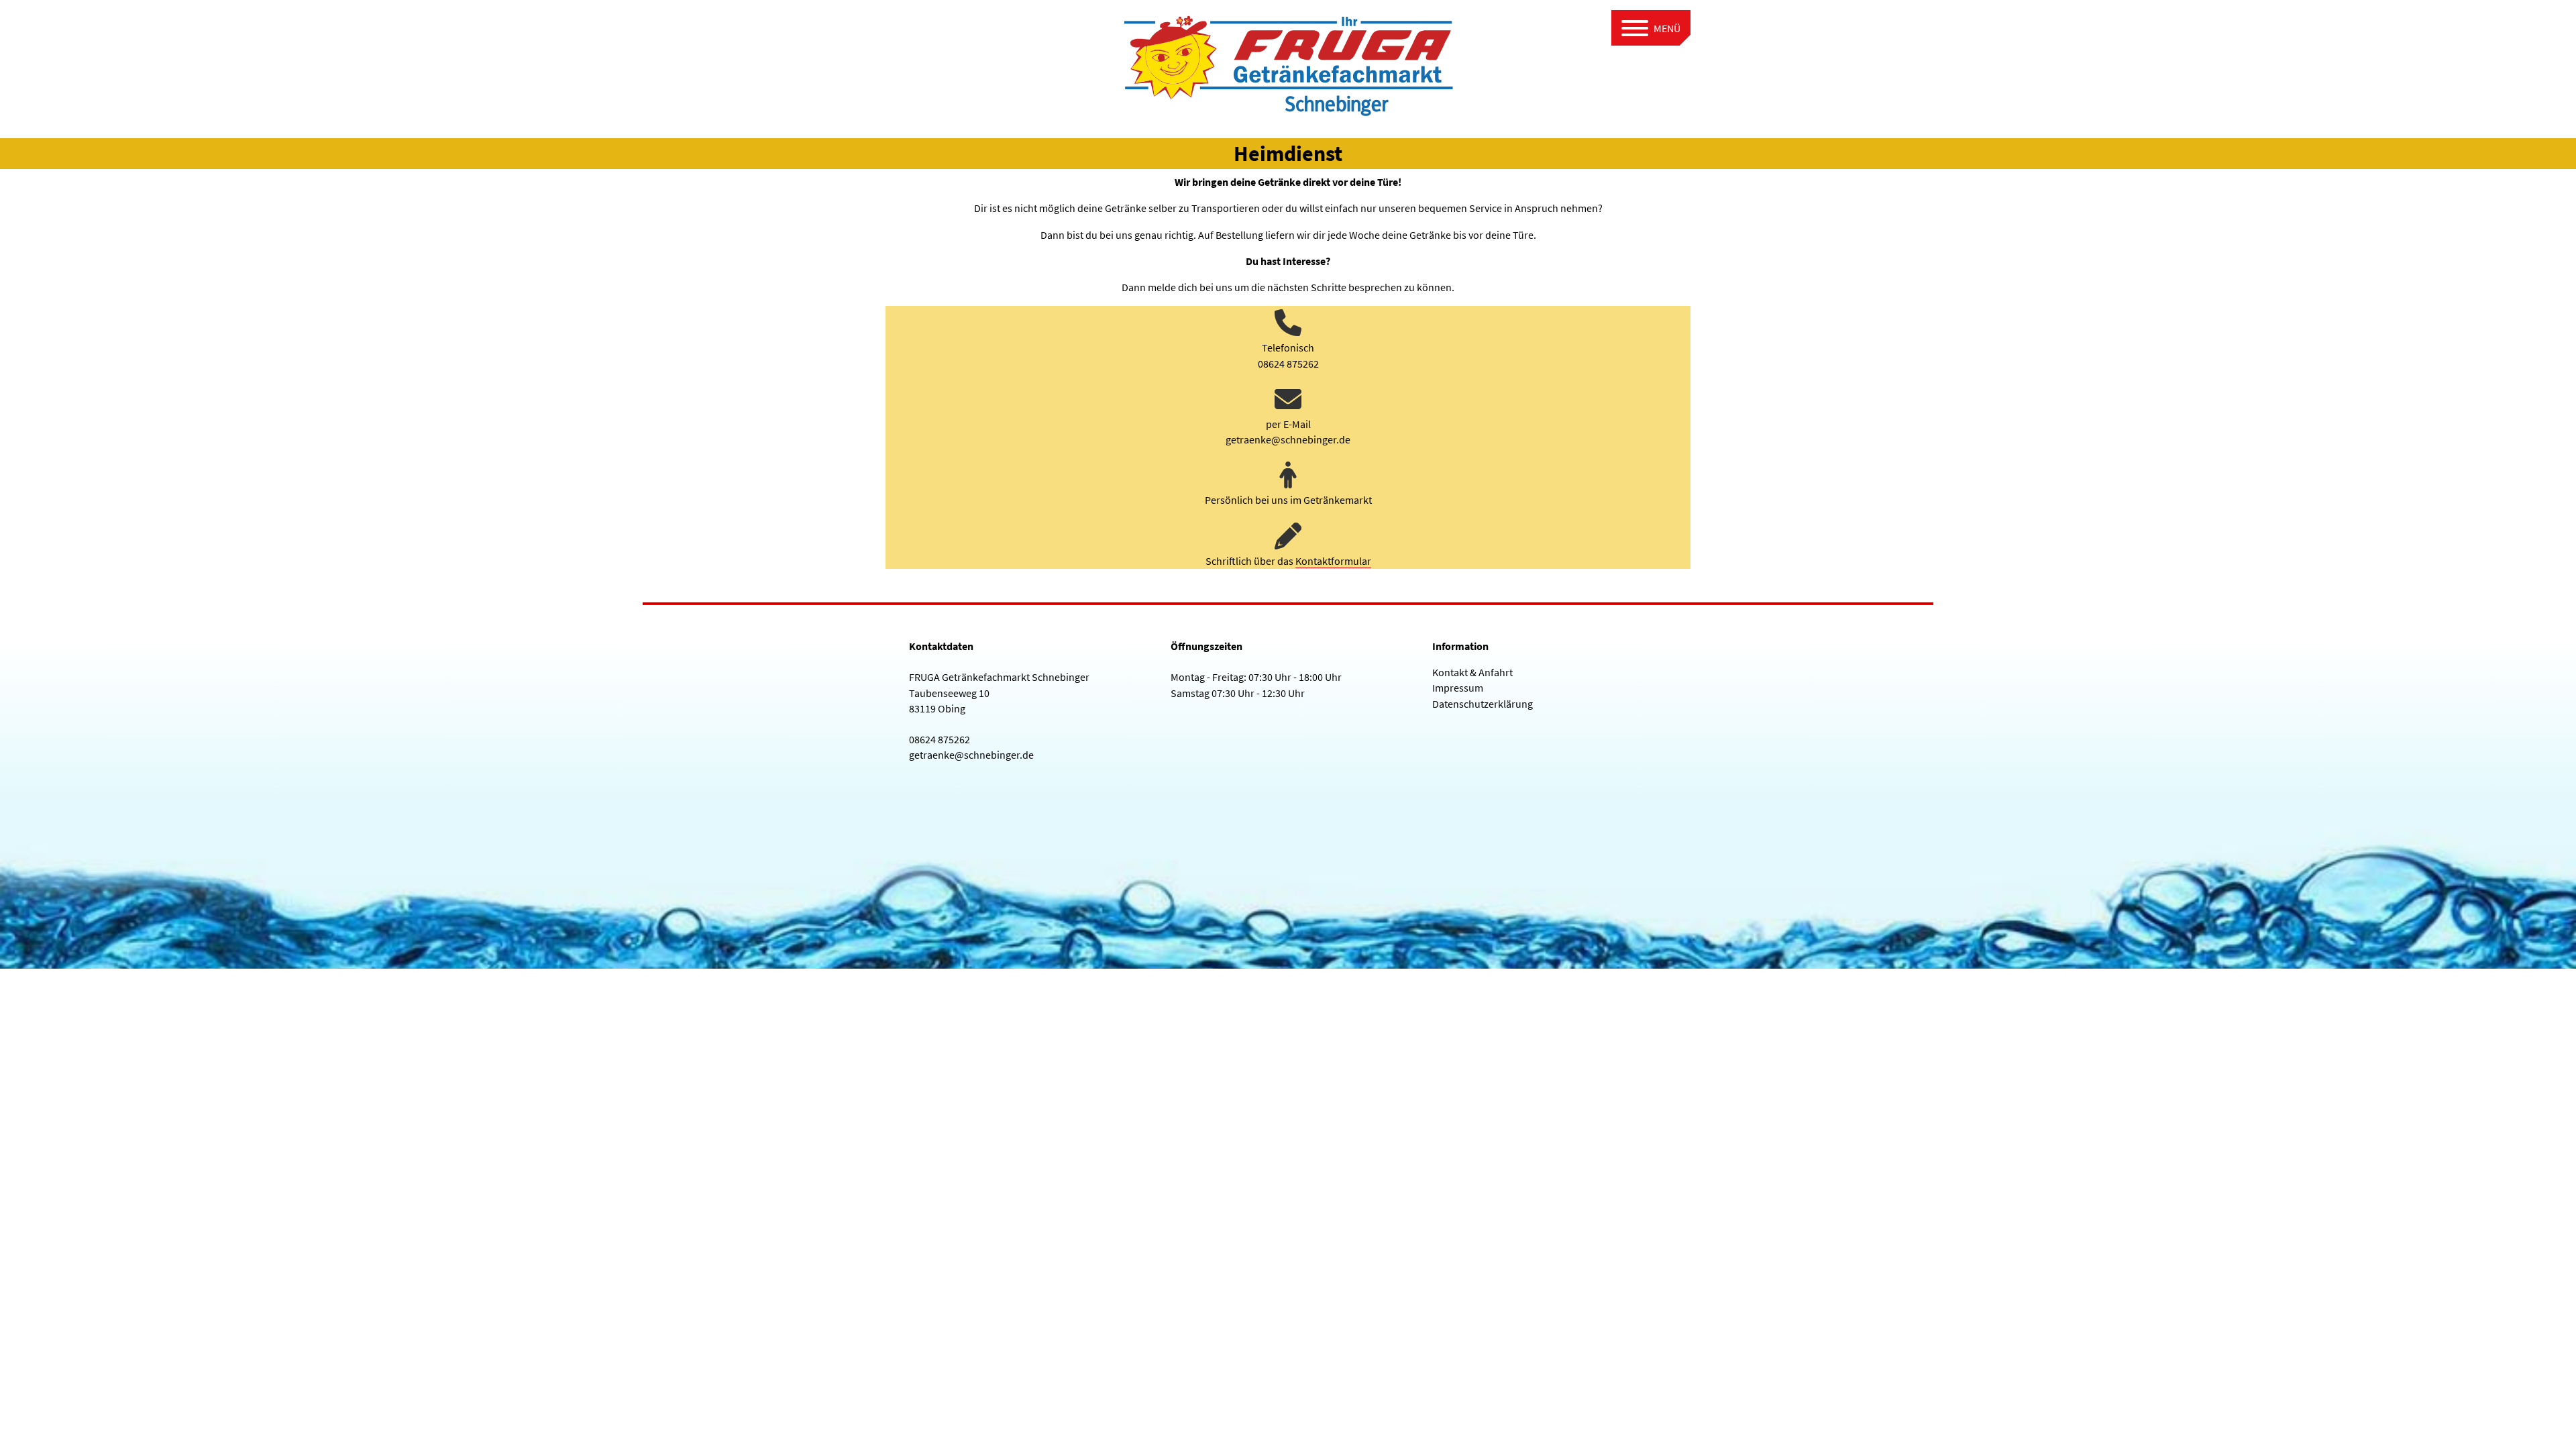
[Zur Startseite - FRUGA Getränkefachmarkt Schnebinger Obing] (1288, 62)
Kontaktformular (1333, 561)
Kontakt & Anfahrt (1472, 672)
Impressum (1458, 688)
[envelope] (1288, 399)
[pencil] (1288, 536)
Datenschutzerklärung (1483, 704)
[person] (1288, 475)
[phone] (1288, 323)
